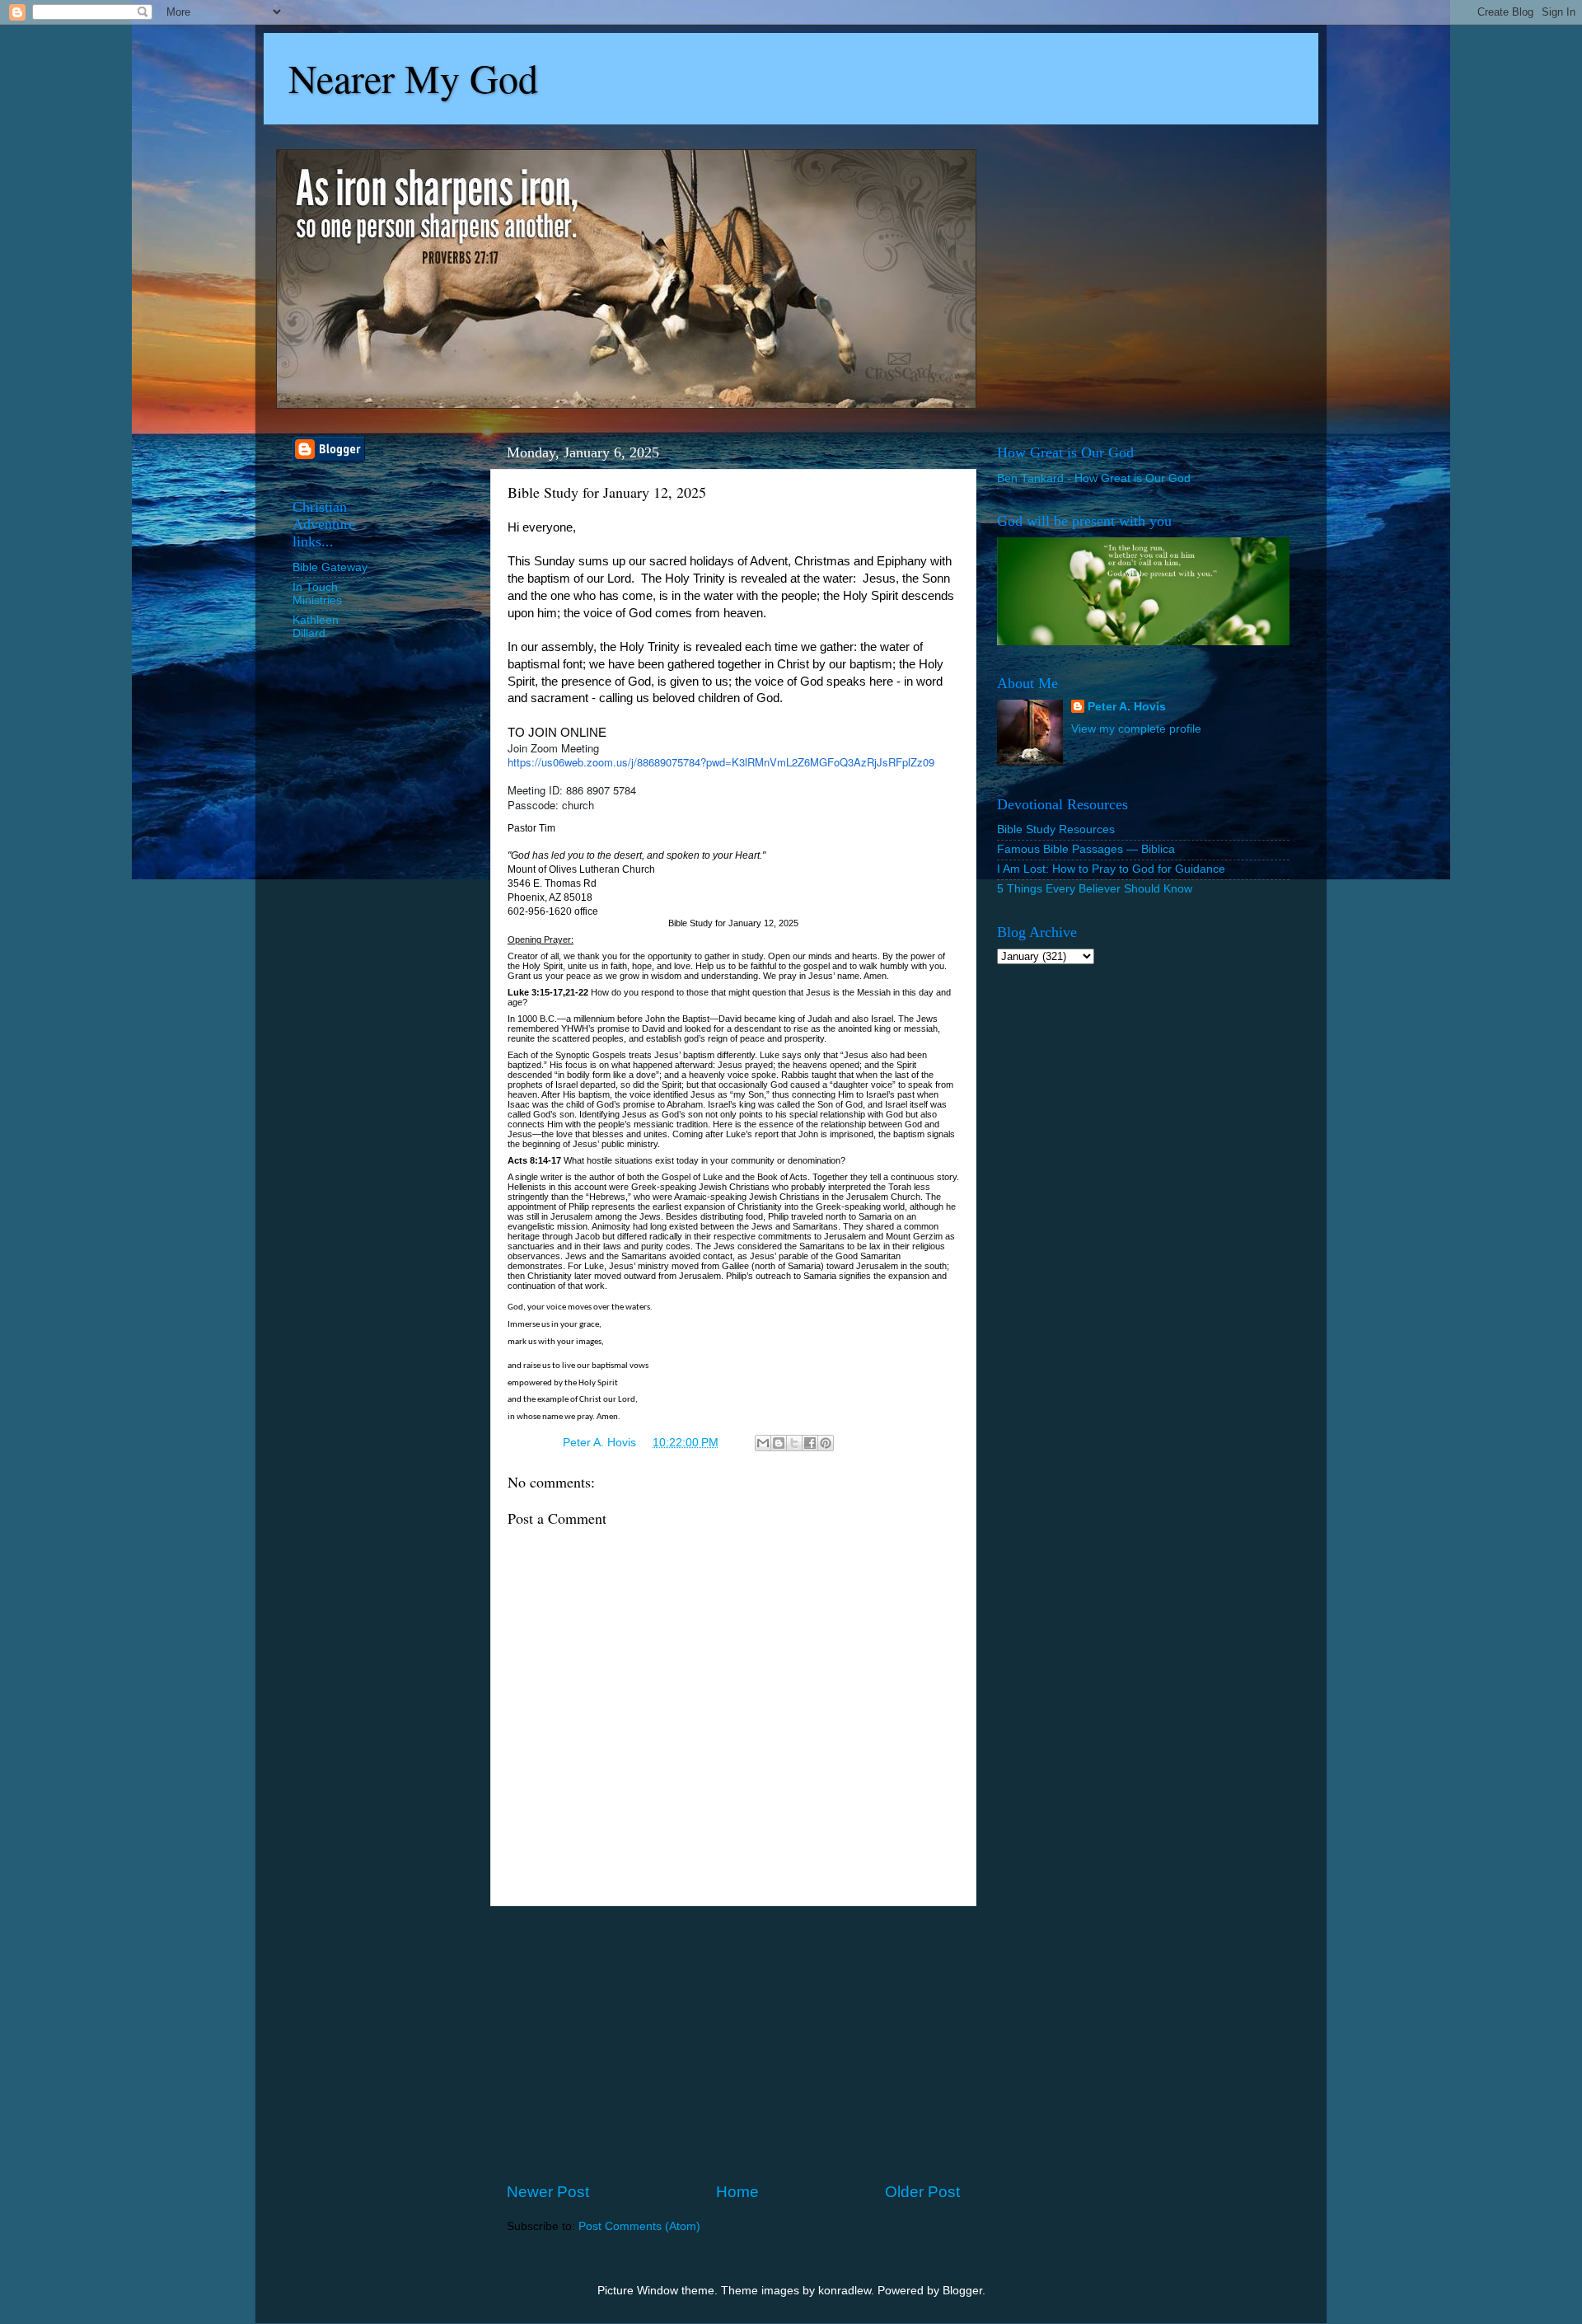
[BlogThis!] (779, 1443)
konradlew (845, 2291)
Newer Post (548, 2192)
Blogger (962, 2291)
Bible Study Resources (1056, 829)
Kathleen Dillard (316, 627)
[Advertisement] (733, 2044)
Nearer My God (413, 77)
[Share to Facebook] (810, 1443)
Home (737, 2192)
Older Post (922, 2192)
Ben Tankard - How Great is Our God (1094, 478)
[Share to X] (794, 1443)
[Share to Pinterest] (826, 1443)
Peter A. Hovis (1127, 707)
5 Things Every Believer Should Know (1095, 889)
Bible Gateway (330, 567)
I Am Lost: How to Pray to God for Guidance (1111, 869)
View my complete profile (1136, 729)
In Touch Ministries (317, 594)
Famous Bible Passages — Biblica (1086, 849)
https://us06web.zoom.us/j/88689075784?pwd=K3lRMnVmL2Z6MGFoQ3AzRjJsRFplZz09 (721, 762)
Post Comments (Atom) (639, 2226)
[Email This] (763, 1443)
